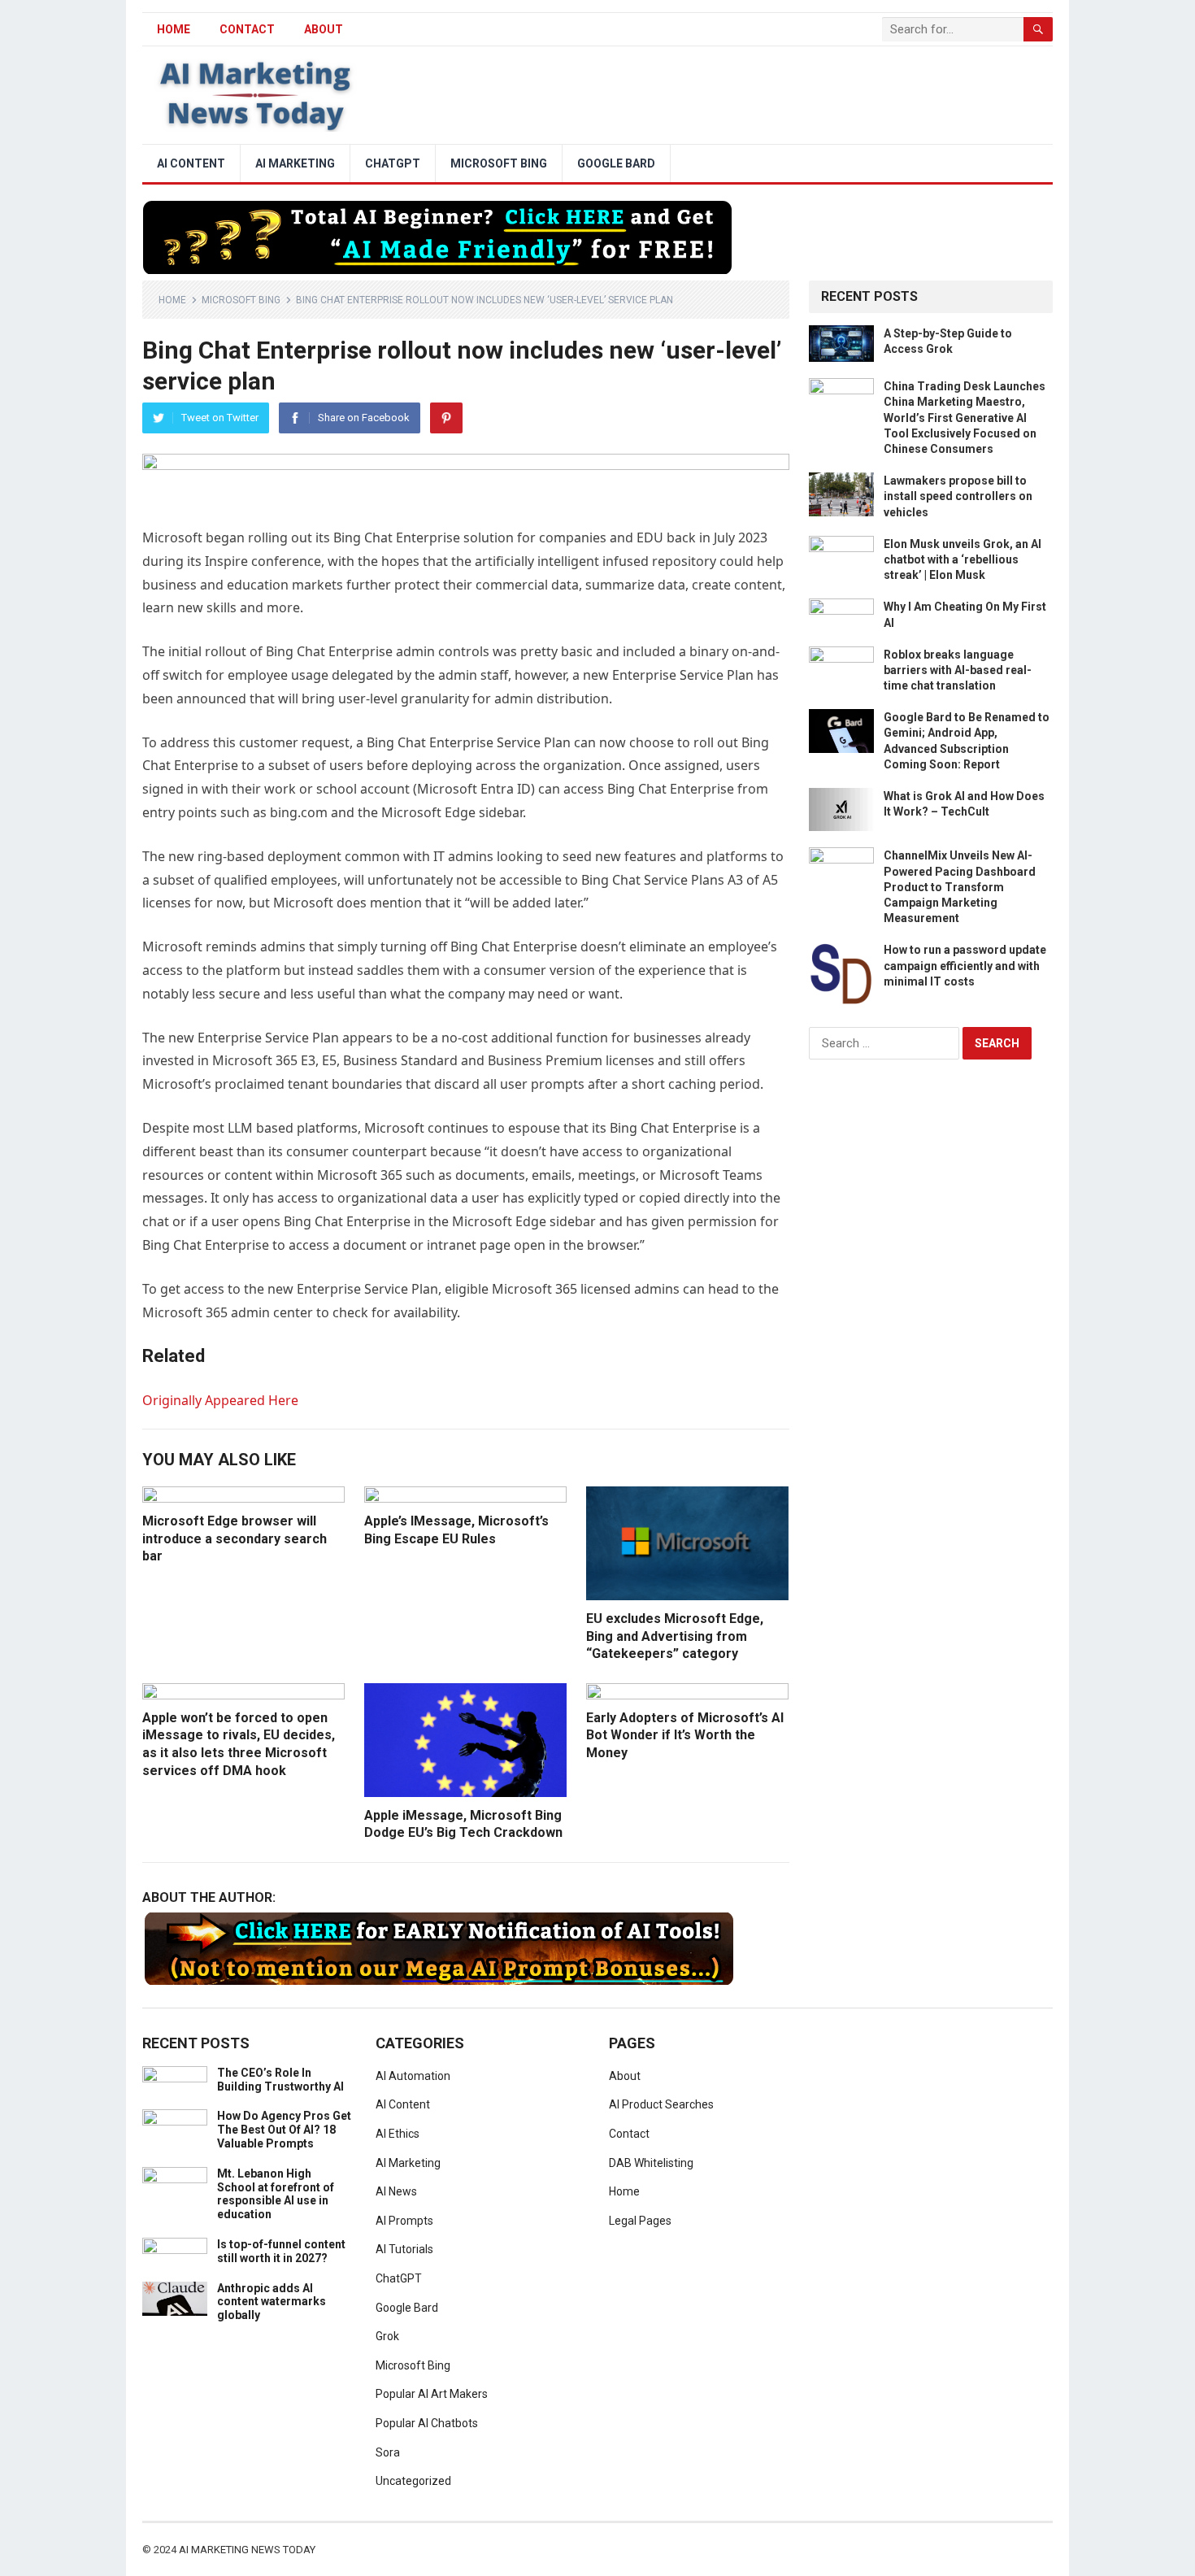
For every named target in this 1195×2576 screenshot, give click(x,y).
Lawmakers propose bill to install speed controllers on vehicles (958, 496)
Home (172, 300)
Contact (247, 29)
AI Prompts (404, 2221)
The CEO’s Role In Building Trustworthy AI (280, 2080)
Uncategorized (413, 2481)
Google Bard (616, 163)
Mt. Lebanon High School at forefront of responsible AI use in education (276, 2194)
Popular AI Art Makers (432, 2394)
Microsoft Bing (499, 163)
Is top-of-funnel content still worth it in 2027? (281, 2251)
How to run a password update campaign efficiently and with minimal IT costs (965, 965)
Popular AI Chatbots (427, 2423)
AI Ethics (398, 2134)
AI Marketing (295, 163)
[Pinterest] (446, 418)
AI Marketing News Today (247, 2550)
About (324, 29)
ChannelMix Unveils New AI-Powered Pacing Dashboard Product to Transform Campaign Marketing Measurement (960, 887)
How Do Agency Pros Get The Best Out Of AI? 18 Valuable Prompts (284, 2130)
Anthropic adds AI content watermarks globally (272, 2302)
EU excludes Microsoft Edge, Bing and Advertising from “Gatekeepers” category (675, 1636)
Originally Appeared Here (220, 1400)
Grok (387, 2336)
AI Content (191, 163)
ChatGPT (393, 163)
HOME (174, 29)
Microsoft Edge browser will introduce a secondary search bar (235, 1538)
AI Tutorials (404, 2249)
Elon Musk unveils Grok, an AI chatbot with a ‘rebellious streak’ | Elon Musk (963, 559)
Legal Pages (640, 2221)
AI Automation (413, 2076)
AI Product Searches (661, 2104)
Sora (388, 2452)
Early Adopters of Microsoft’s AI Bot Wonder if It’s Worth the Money (685, 1735)
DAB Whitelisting (651, 2163)
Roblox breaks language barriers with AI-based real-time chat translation (958, 670)
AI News (396, 2191)
